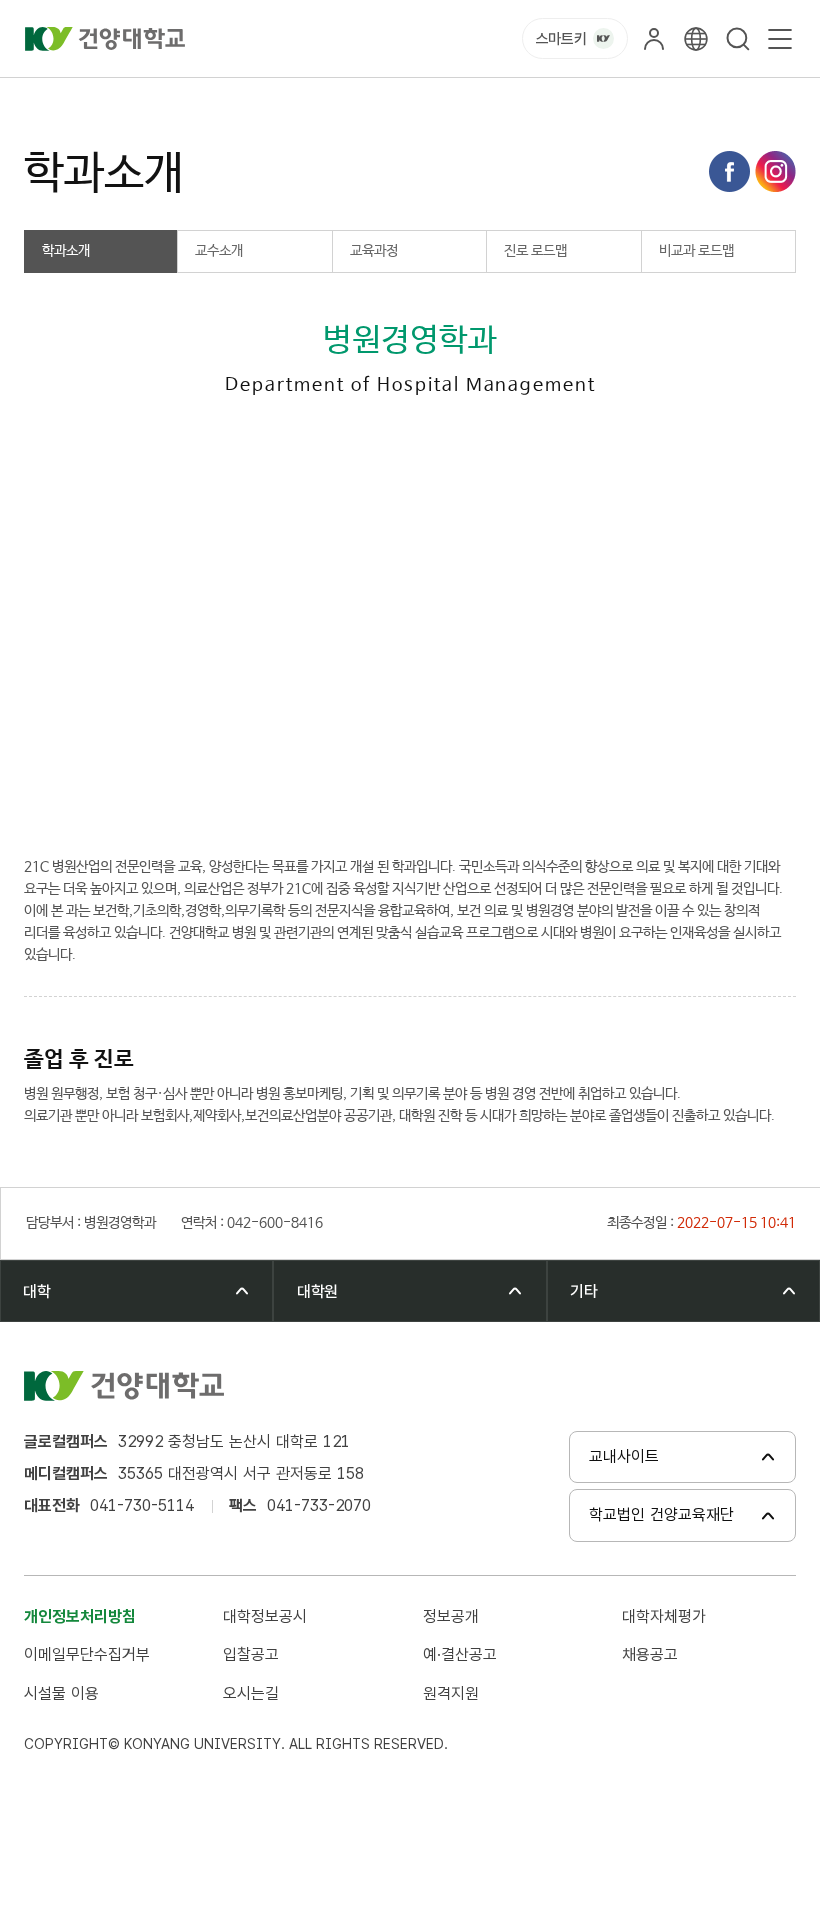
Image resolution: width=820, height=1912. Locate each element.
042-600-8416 (144, 801)
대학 (112, 100)
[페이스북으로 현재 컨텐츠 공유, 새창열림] (729, 171)
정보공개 (451, 1616)
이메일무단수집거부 (87, 1654)
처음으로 (48, 100)
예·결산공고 (460, 1654)
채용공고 (650, 1654)
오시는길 (251, 1693)
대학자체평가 (664, 1616)
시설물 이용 (61, 1693)
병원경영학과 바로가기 (343, 801)
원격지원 (451, 1693)
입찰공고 (251, 1654)
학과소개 (364, 100)
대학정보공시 (265, 1616)
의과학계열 (182, 100)
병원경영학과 (276, 100)
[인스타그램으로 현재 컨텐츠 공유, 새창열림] (775, 171)
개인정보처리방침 (80, 1616)
